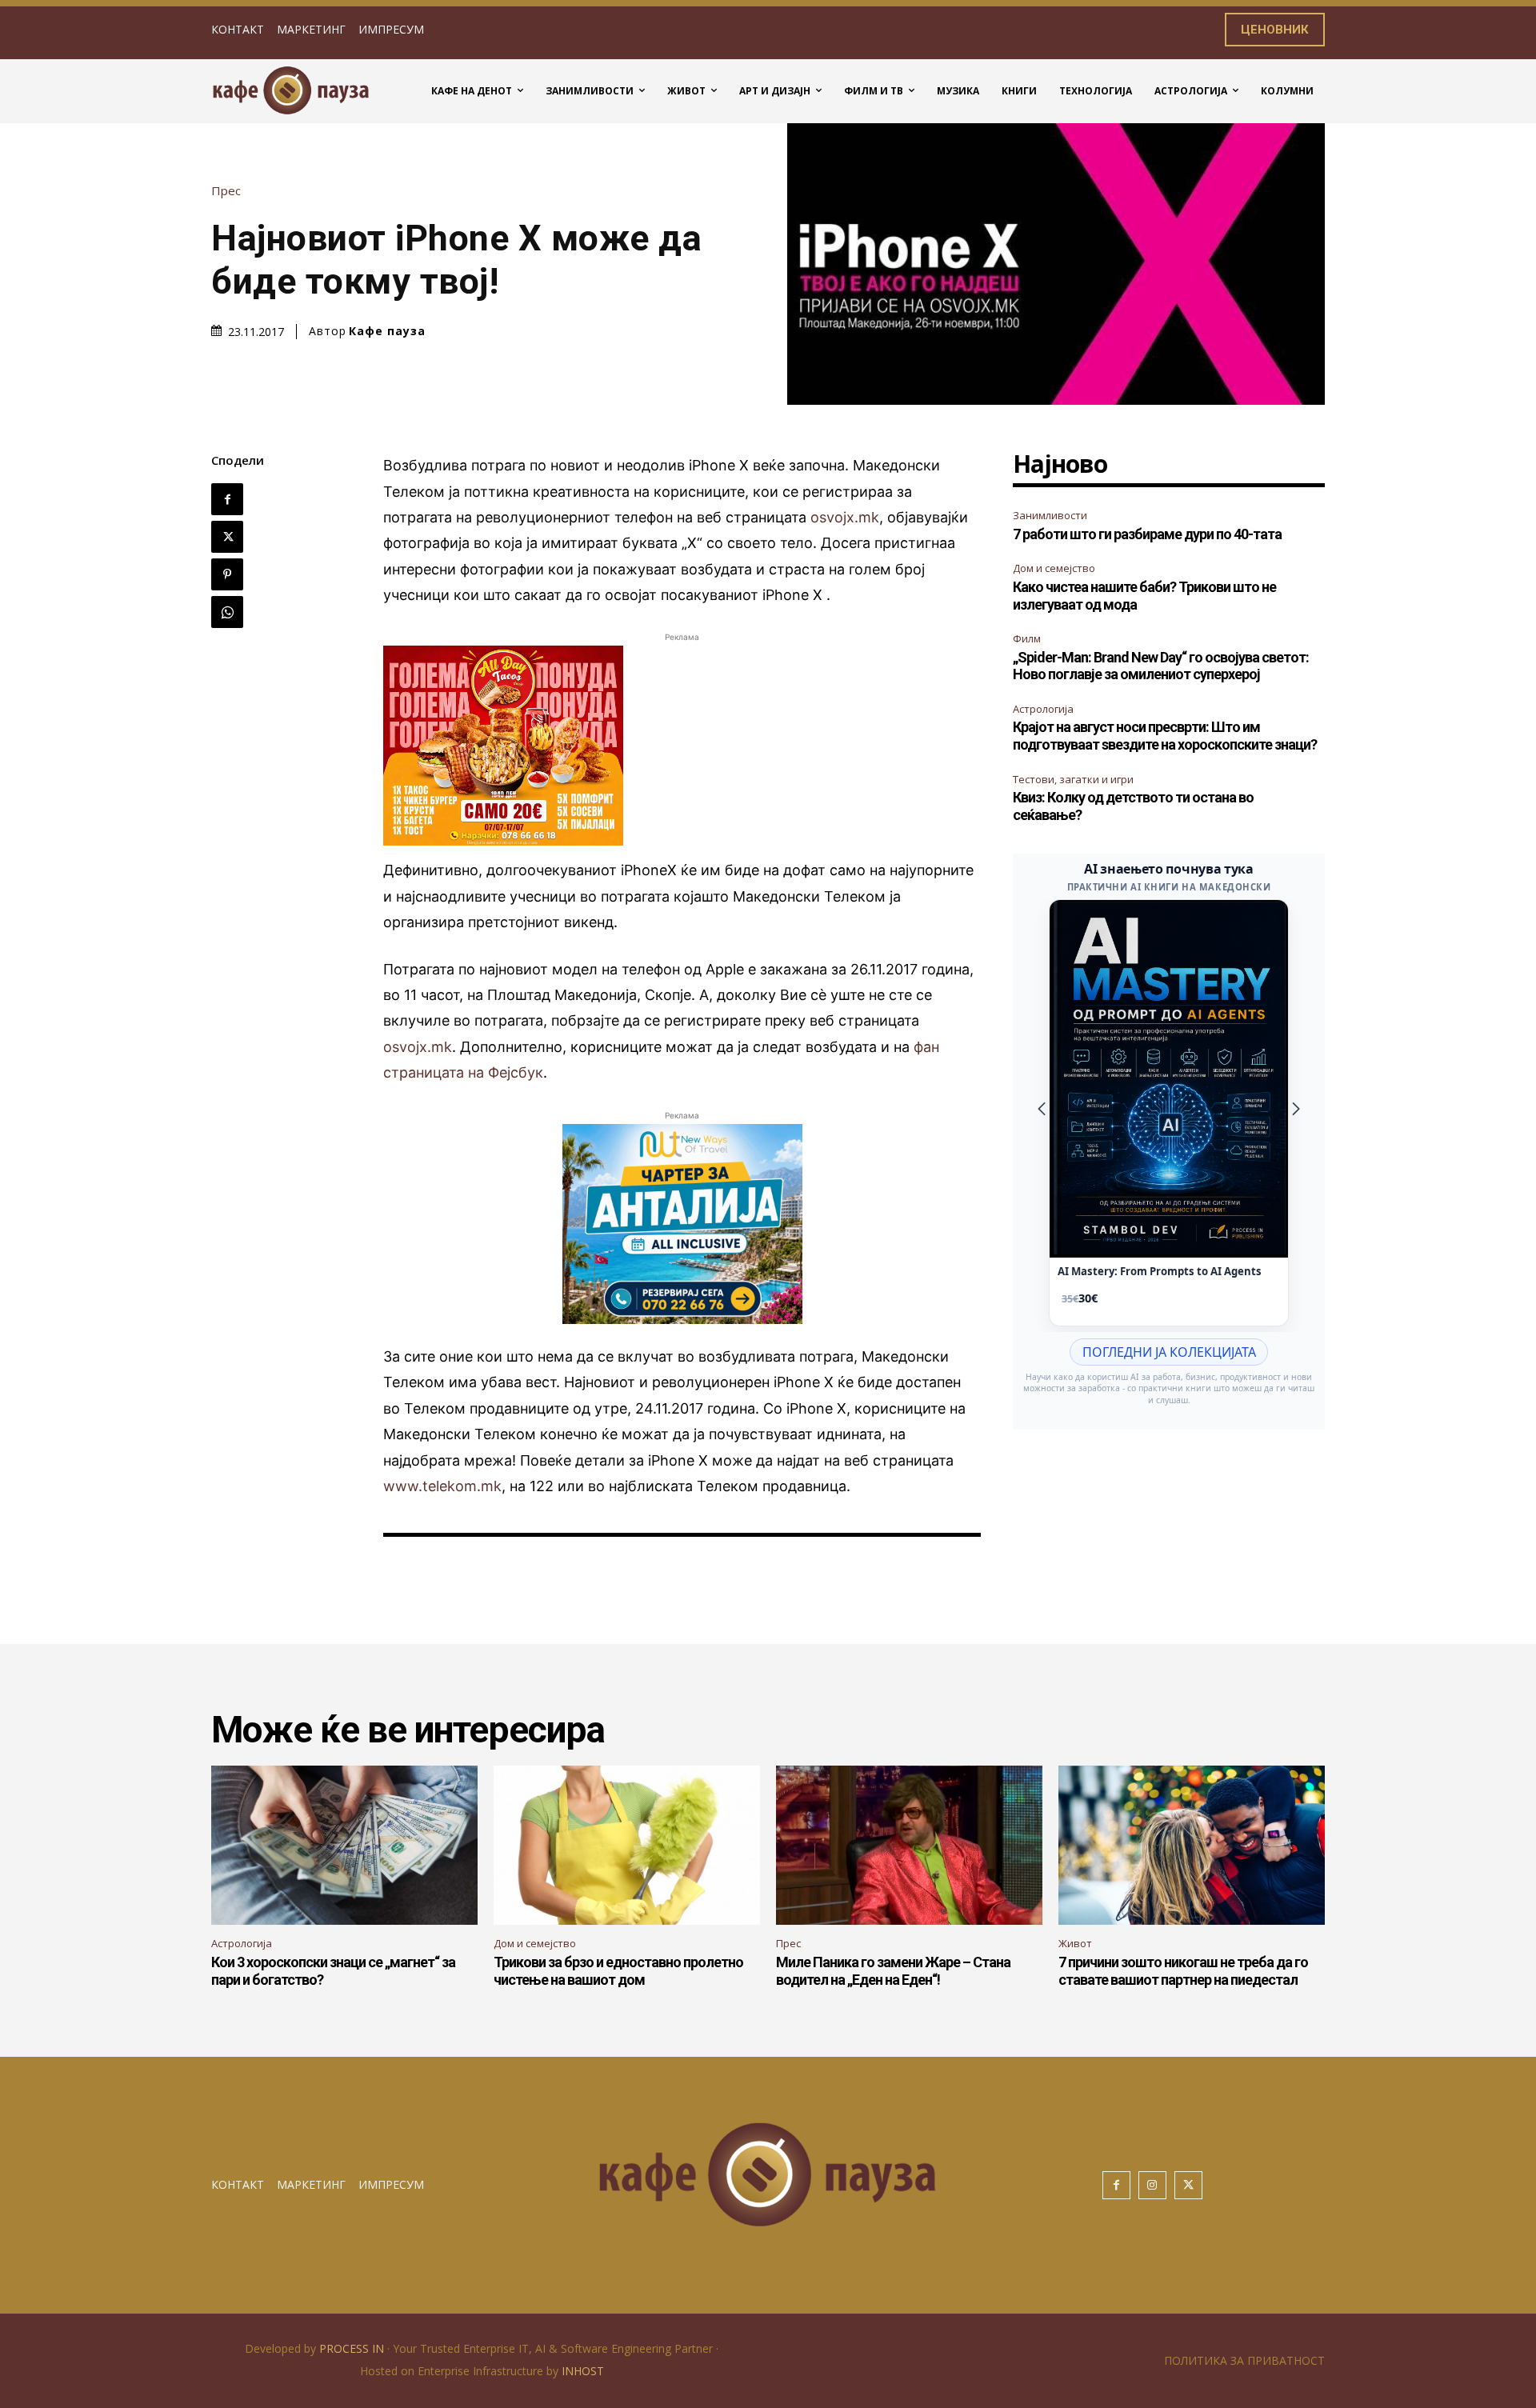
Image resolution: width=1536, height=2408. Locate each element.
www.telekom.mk (442, 1486)
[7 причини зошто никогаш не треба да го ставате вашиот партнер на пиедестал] (1192, 1846)
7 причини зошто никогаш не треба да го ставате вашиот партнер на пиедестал (1183, 1971)
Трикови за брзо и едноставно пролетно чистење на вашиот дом (618, 1971)
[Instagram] (1152, 2185)
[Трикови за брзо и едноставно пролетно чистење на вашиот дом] (627, 1846)
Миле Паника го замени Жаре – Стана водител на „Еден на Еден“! (893, 1971)
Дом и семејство (1054, 568)
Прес (226, 191)
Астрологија (1043, 709)
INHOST (583, 2371)
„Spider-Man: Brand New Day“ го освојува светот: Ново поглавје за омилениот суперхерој (1161, 666)
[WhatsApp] (227, 612)
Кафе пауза (387, 331)
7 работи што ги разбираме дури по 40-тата (1147, 534)
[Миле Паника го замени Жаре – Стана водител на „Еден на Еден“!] (909, 1846)
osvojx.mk (845, 517)
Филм (1027, 638)
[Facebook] (227, 499)
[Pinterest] (227, 574)
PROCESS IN (353, 2348)
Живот (1075, 1943)
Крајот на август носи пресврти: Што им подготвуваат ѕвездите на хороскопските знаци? (1165, 736)
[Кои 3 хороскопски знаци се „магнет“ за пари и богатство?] (344, 1846)
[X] (227, 537)
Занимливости (1050, 515)
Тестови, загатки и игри (1073, 779)
